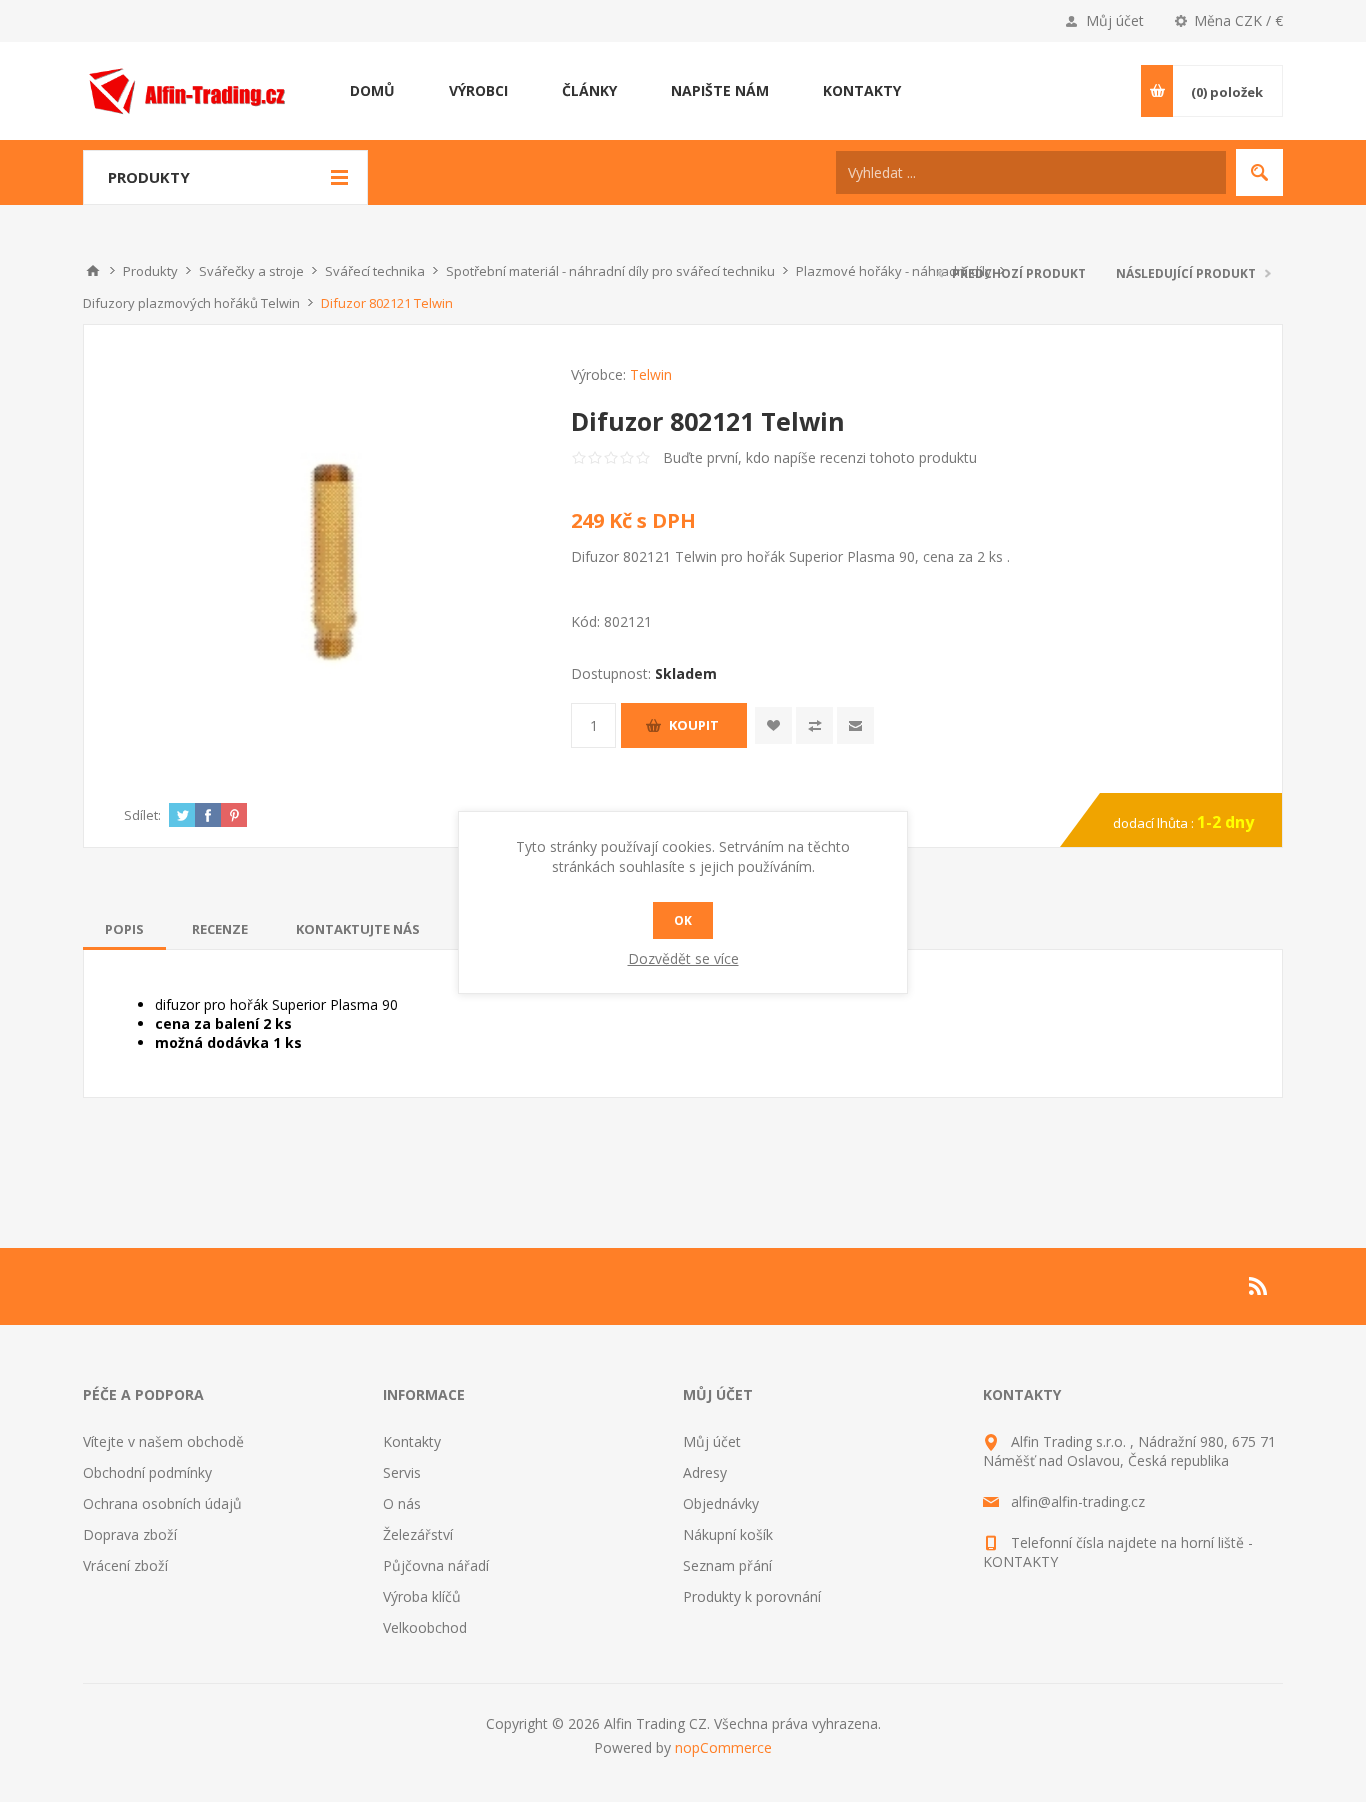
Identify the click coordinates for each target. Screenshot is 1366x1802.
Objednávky (721, 1503)
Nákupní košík (728, 1534)
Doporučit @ (855, 725)
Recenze (220, 929)
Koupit (694, 725)
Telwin (651, 374)
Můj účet (1115, 20)
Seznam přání (727, 1565)
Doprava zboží (130, 1534)
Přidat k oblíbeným (773, 725)
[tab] (124, 929)
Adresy (705, 1472)
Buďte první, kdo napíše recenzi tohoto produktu (820, 457)
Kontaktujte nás (358, 929)
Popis (124, 929)
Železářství (418, 1534)
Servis (402, 1472)
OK (683, 920)
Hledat (1259, 172)
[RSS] (1259, 1286)
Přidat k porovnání (814, 725)
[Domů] (93, 271)
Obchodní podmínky (147, 1472)
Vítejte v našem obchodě (163, 1441)
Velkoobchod (425, 1627)
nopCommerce (723, 1747)
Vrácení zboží (125, 1565)
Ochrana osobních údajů (162, 1503)
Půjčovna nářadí (436, 1565)
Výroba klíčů (422, 1596)
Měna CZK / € (1238, 20)
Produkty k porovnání (752, 1596)
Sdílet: (142, 815)
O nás (402, 1503)
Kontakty (412, 1441)
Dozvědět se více (683, 958)
